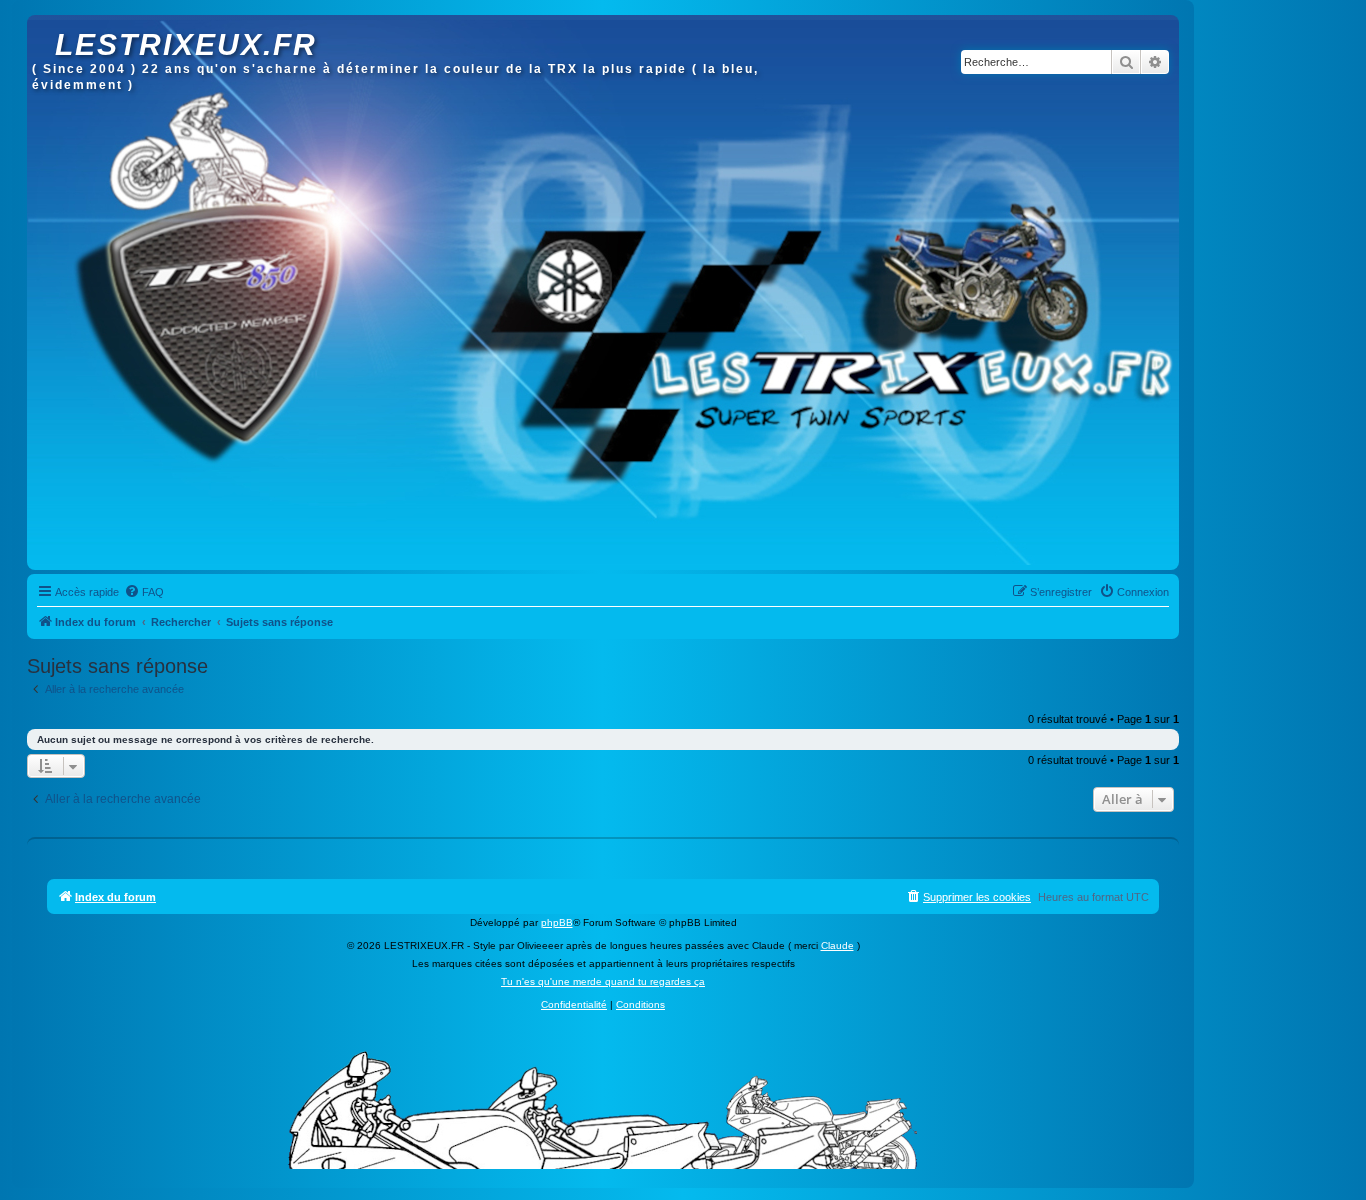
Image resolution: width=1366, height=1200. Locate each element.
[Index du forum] (43, 25)
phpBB (557, 922)
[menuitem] (144, 592)
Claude (837, 945)
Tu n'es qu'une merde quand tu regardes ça (603, 981)
